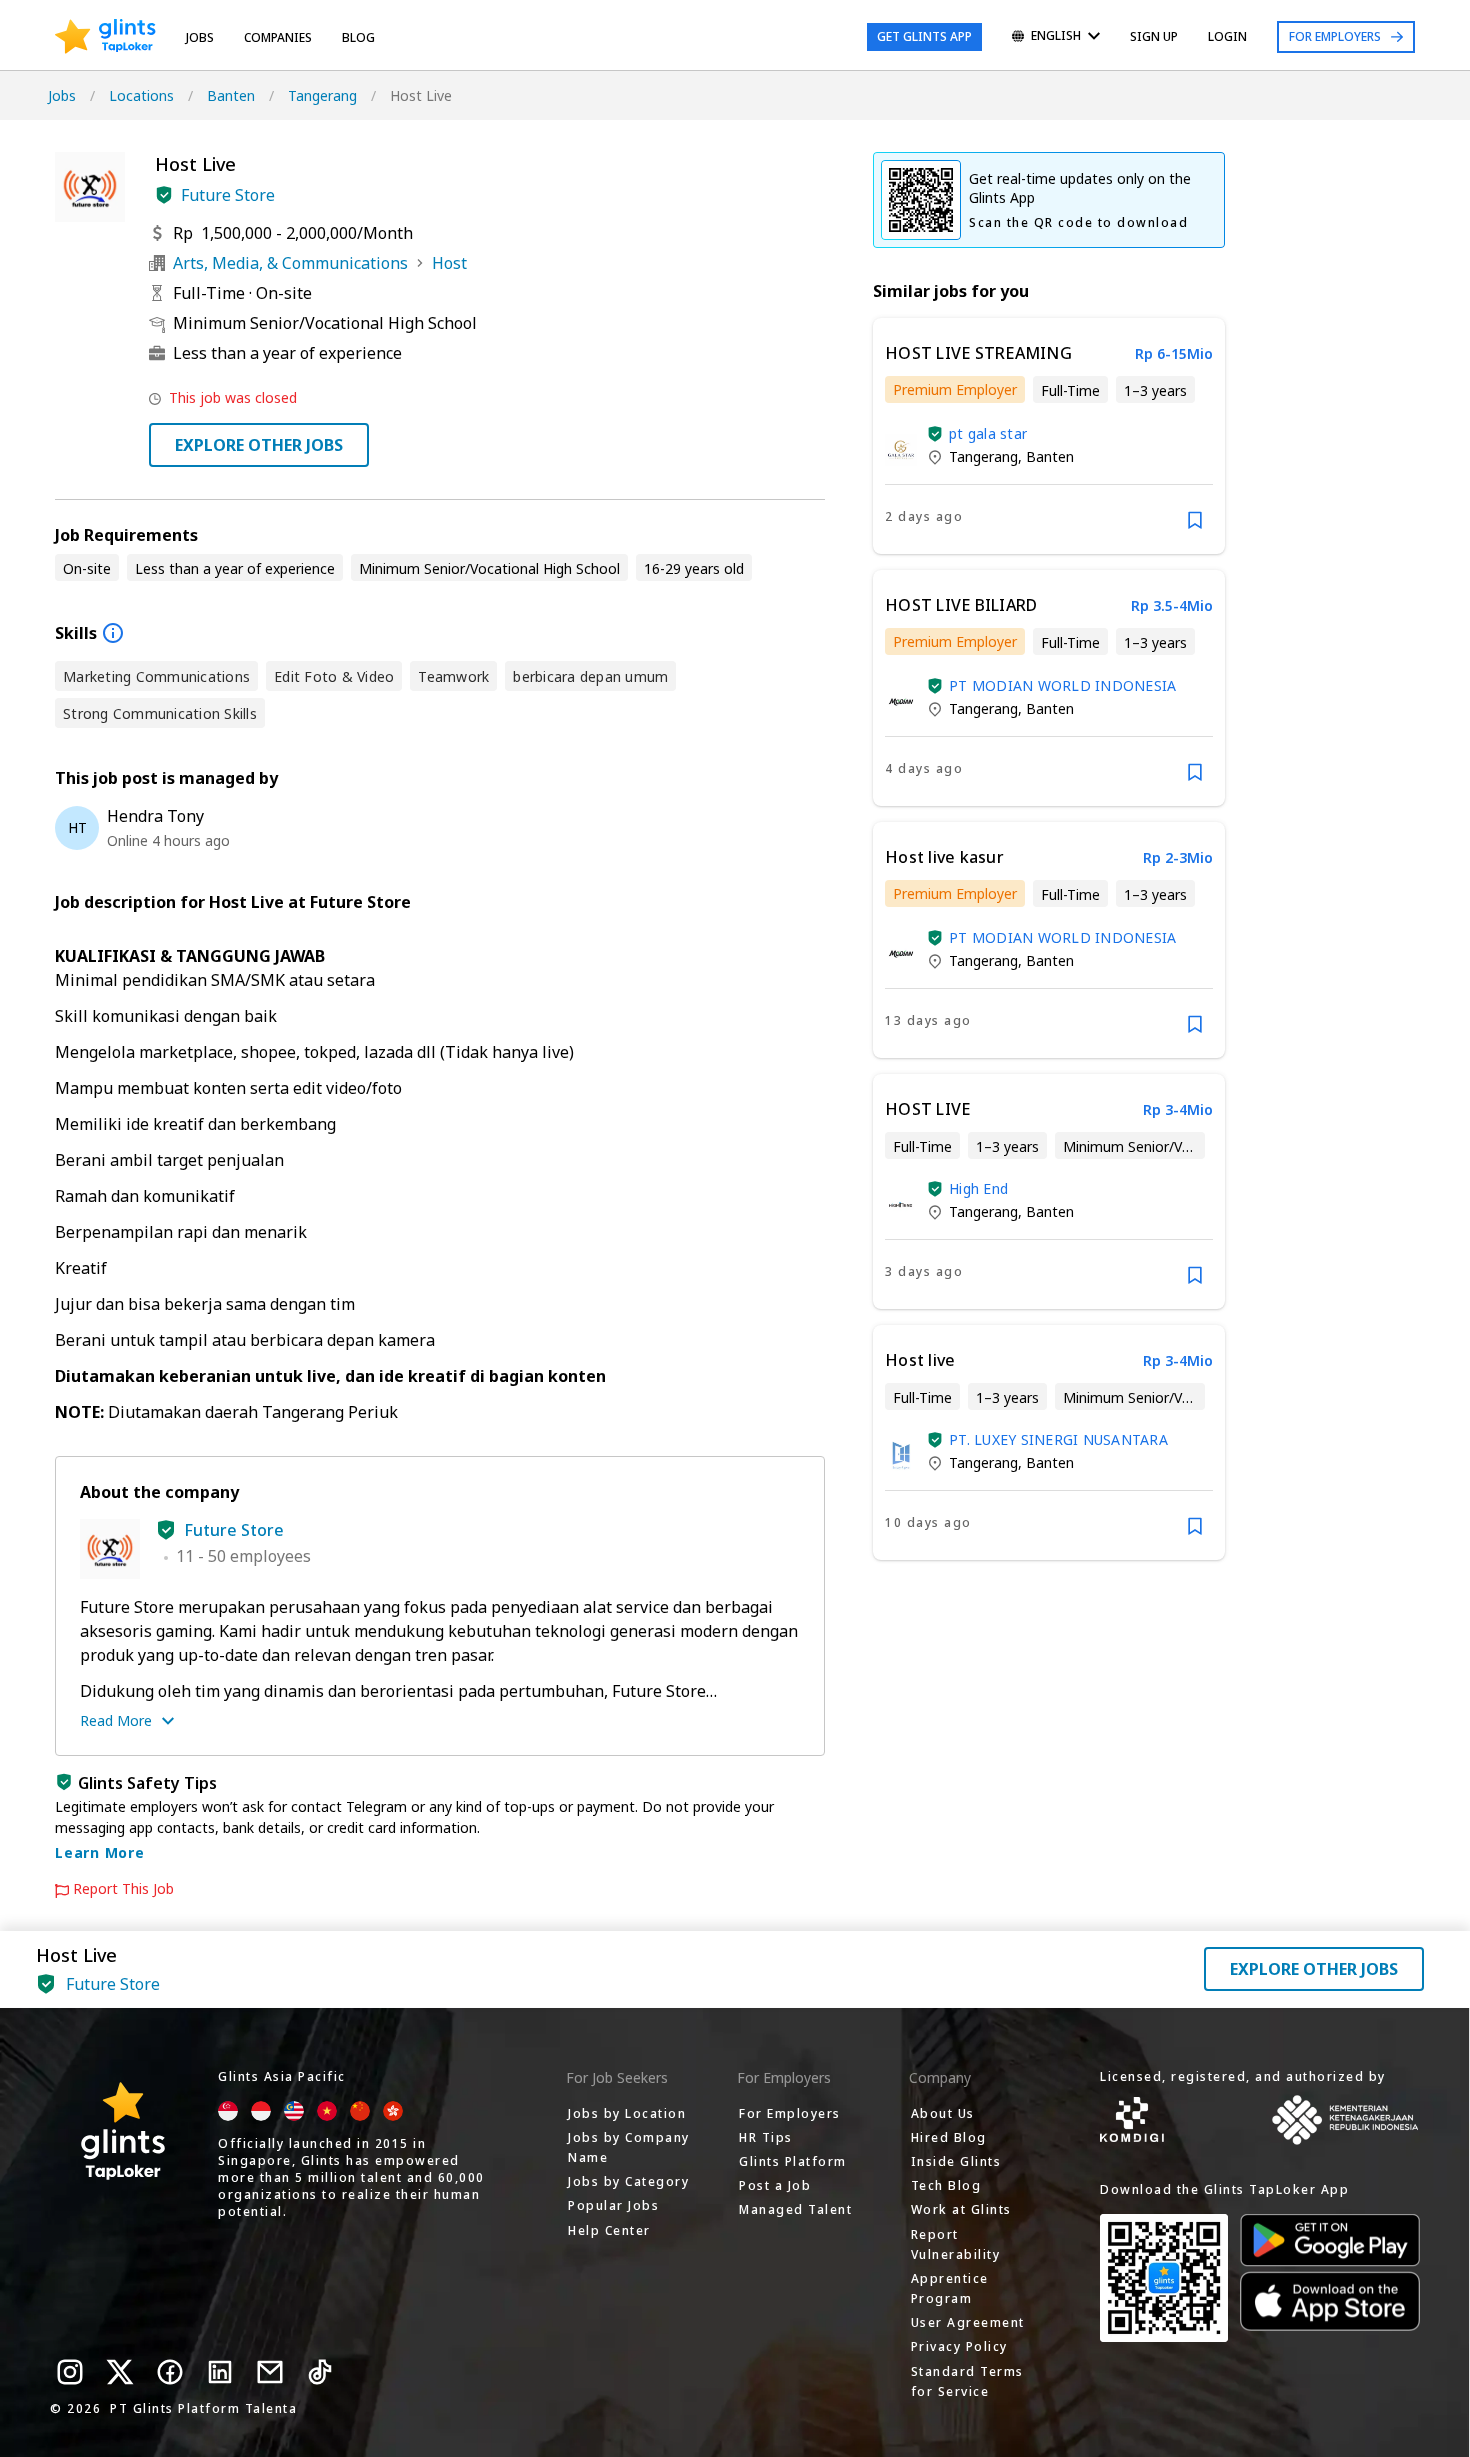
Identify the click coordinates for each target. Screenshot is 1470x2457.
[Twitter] (120, 2372)
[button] (164, 195)
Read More (116, 1720)
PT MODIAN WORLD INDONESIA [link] (1062, 685)
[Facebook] (170, 2372)
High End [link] (978, 1188)
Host (449, 263)
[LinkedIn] (220, 2372)
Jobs (200, 37)
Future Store (228, 195)
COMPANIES (278, 37)
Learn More (100, 1852)
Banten (231, 95)
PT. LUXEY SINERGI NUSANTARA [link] (1058, 1439)
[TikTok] (320, 2372)
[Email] (270, 2372)
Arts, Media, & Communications (290, 263)
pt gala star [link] (988, 433)
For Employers (1335, 36)
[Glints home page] (105, 37)
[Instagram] (70, 2372)
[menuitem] (1056, 37)
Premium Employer (955, 389)
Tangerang (322, 95)
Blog (358, 37)
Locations (141, 95)
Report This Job (123, 1889)
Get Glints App (924, 36)
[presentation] (105, 37)
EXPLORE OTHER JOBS (259, 445)
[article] (1049, 436)
